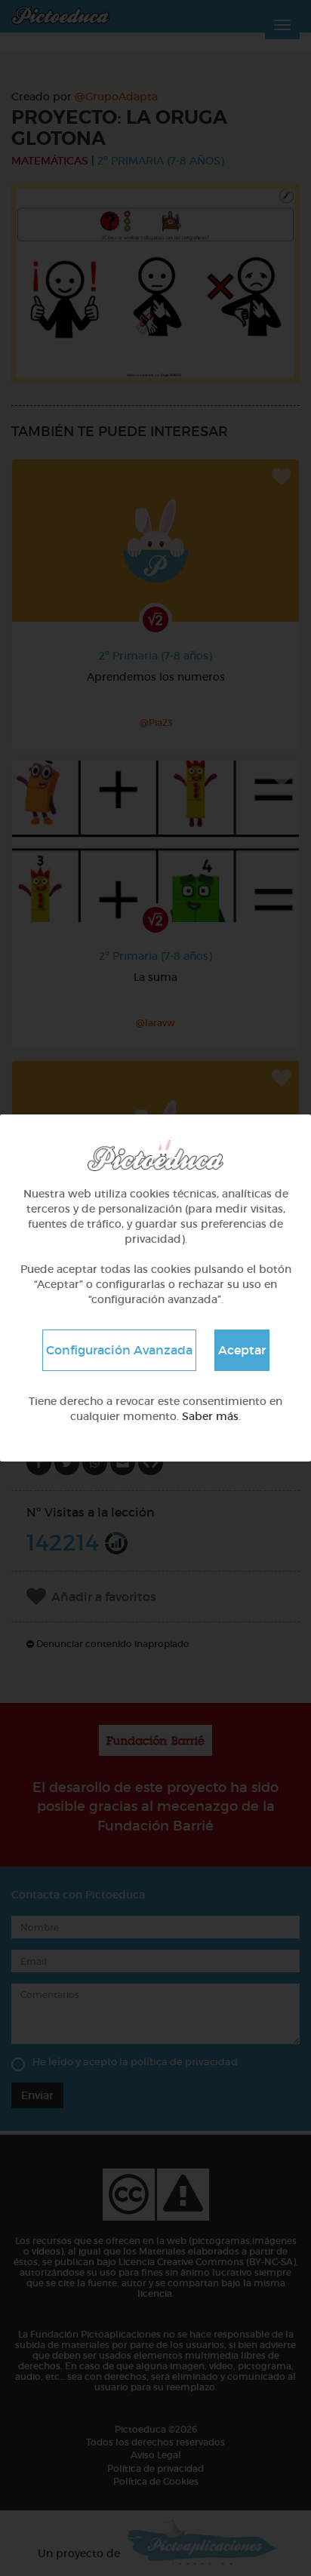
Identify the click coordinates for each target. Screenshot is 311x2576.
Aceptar (242, 1350)
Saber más (210, 1416)
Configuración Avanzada (119, 1350)
